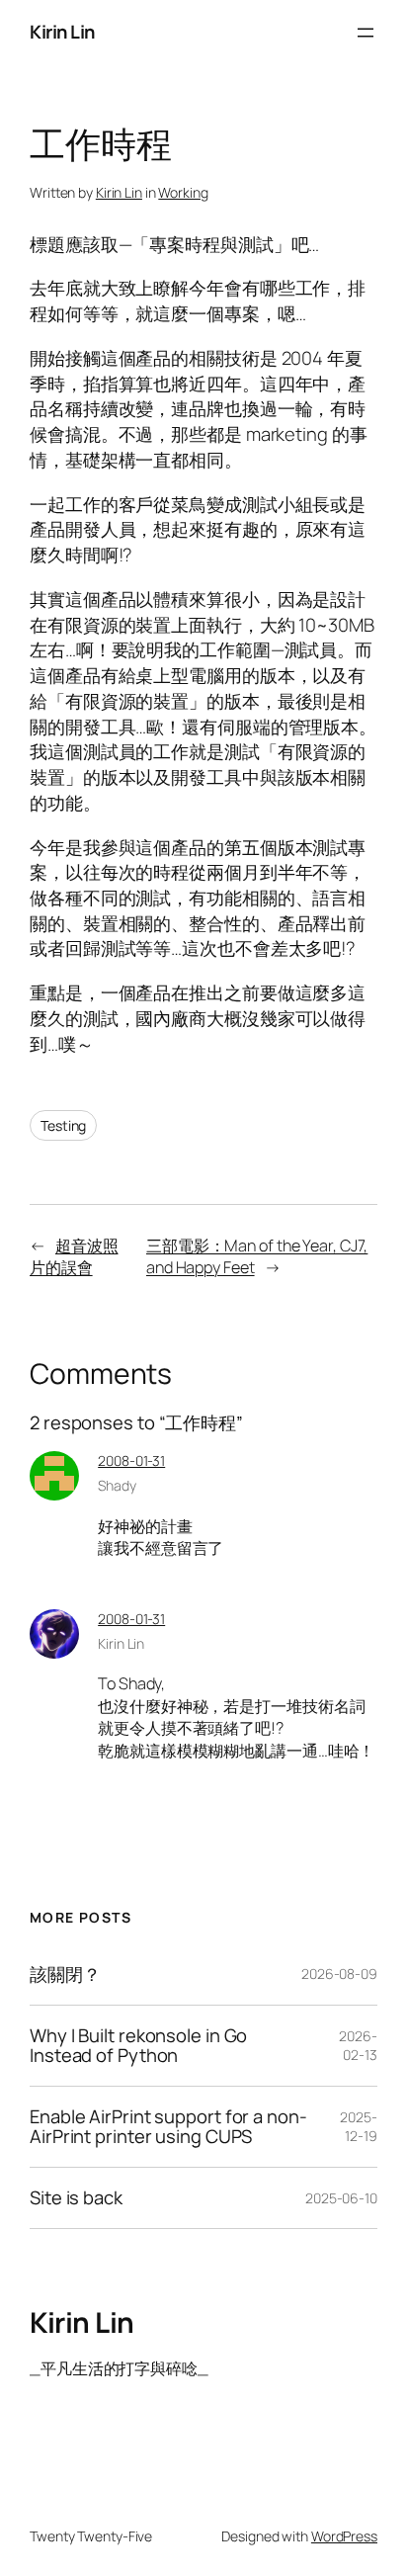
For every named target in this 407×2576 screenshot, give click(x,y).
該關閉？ (65, 1975)
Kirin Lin (62, 32)
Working (183, 192)
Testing (63, 1125)
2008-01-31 (131, 1460)
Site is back (76, 2198)
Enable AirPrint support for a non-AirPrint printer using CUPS (168, 2127)
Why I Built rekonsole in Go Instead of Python (138, 2046)
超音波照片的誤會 (74, 1257)
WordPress (344, 2536)
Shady (117, 1485)
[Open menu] (366, 33)
